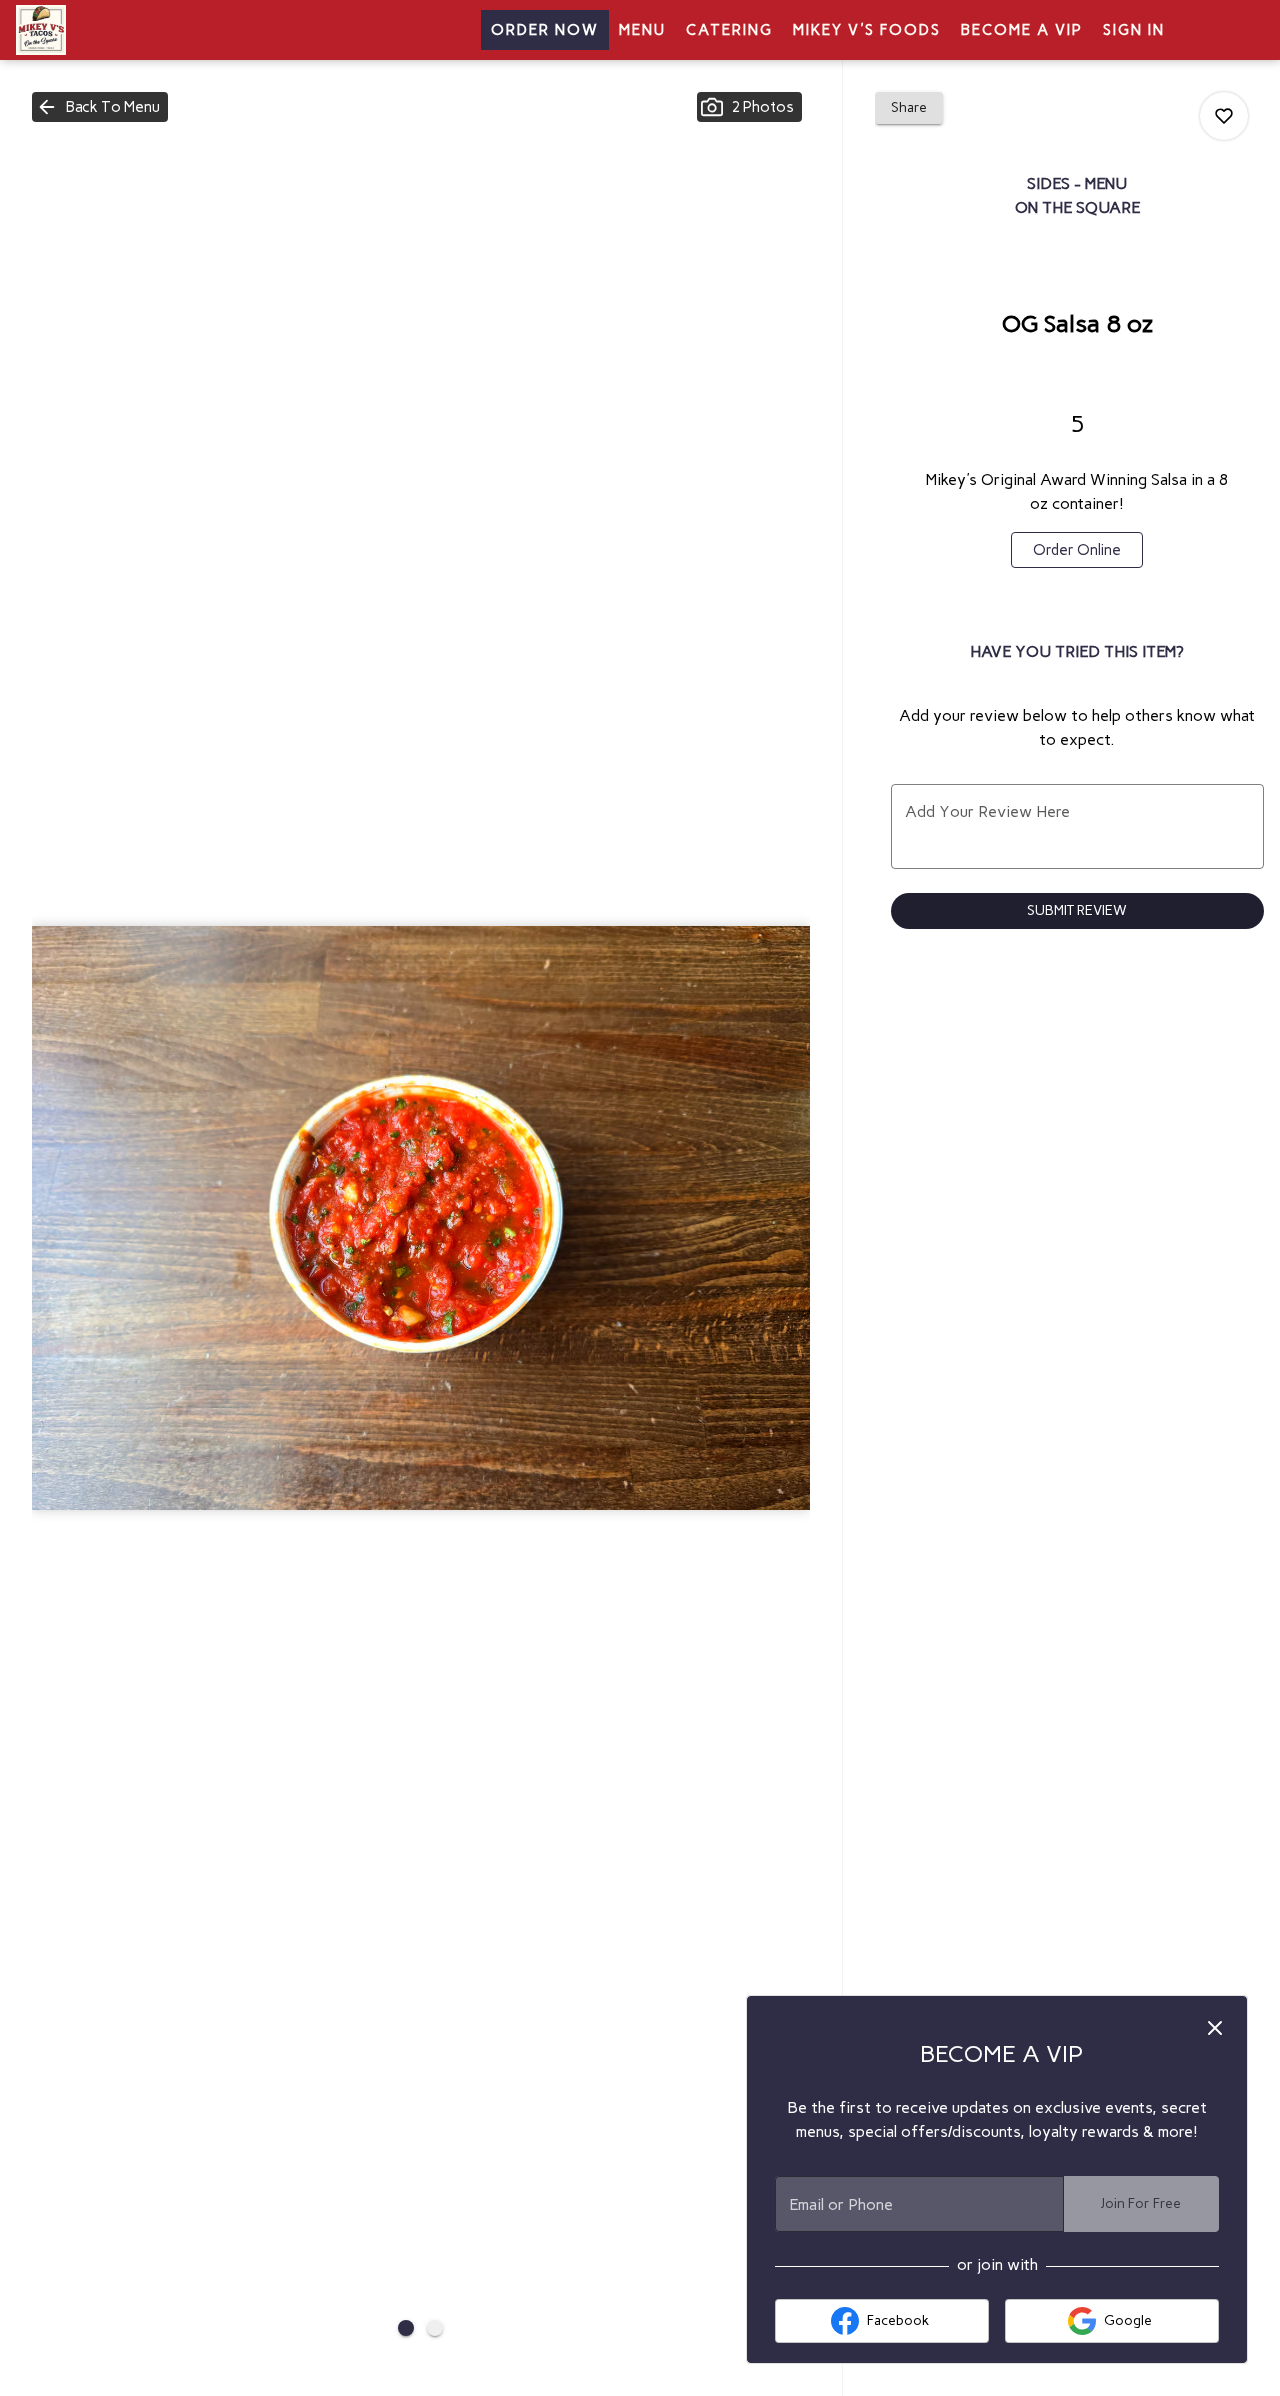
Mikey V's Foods (867, 30)
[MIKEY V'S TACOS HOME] (106, 30)
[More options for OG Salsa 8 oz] (1224, 116)
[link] (1077, 550)
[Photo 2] (435, 2328)
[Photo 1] (406, 2328)
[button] (100, 107)
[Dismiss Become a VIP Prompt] (1215, 2028)
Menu (642, 30)
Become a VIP (1022, 30)
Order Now (545, 30)
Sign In (1134, 30)
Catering (729, 30)
